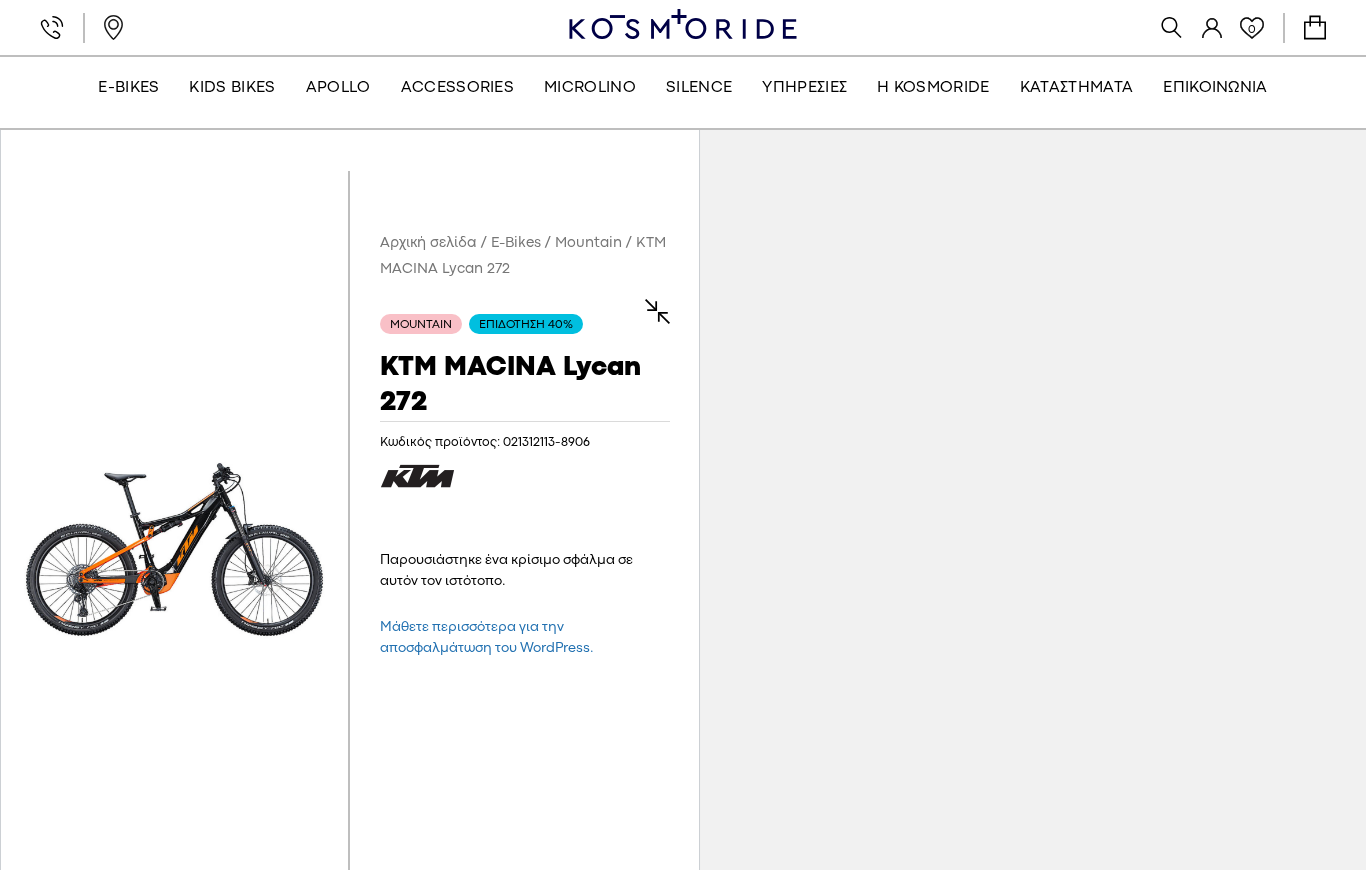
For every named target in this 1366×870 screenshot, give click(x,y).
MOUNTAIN (421, 325)
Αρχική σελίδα (428, 243)
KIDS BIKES (232, 88)
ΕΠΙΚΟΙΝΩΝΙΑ (1215, 88)
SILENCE (699, 88)
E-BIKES (128, 88)
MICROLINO (590, 88)
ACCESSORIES (458, 88)
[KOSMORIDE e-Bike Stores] (683, 24)
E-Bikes (516, 243)
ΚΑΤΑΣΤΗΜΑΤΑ (1077, 88)
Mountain (588, 243)
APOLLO (338, 88)
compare (648, 311)
